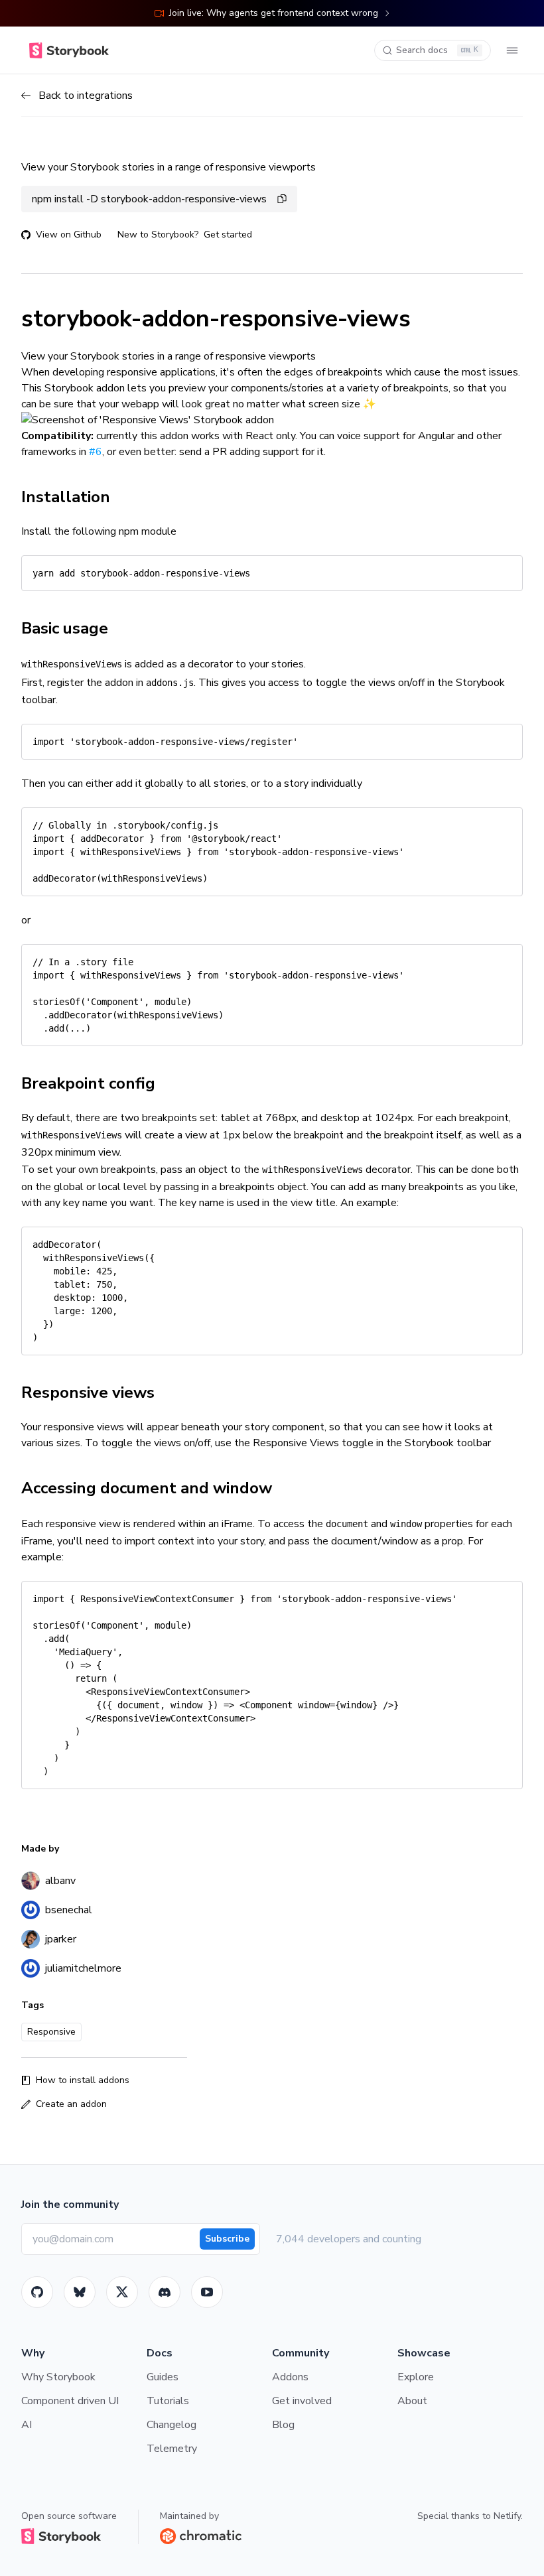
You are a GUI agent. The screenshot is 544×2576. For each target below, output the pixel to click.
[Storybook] (165, 2292)
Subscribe (227, 2239)
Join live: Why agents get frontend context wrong (274, 13)
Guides (163, 2377)
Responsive (51, 2032)
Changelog (171, 2425)
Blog (283, 2425)
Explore (416, 2377)
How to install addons (83, 2080)
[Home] (69, 50)
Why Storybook (58, 2377)
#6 (96, 452)
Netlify (507, 2516)
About (412, 2401)
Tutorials (168, 2401)
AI (27, 2425)
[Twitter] (122, 2292)
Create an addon (71, 2104)
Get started (228, 235)
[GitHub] (37, 2292)
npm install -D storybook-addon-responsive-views (149, 199)
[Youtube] (207, 2292)
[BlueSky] (80, 2292)
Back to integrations (86, 96)
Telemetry (172, 2449)
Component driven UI (70, 2401)
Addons (290, 2377)
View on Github (69, 235)
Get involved (302, 2401)
